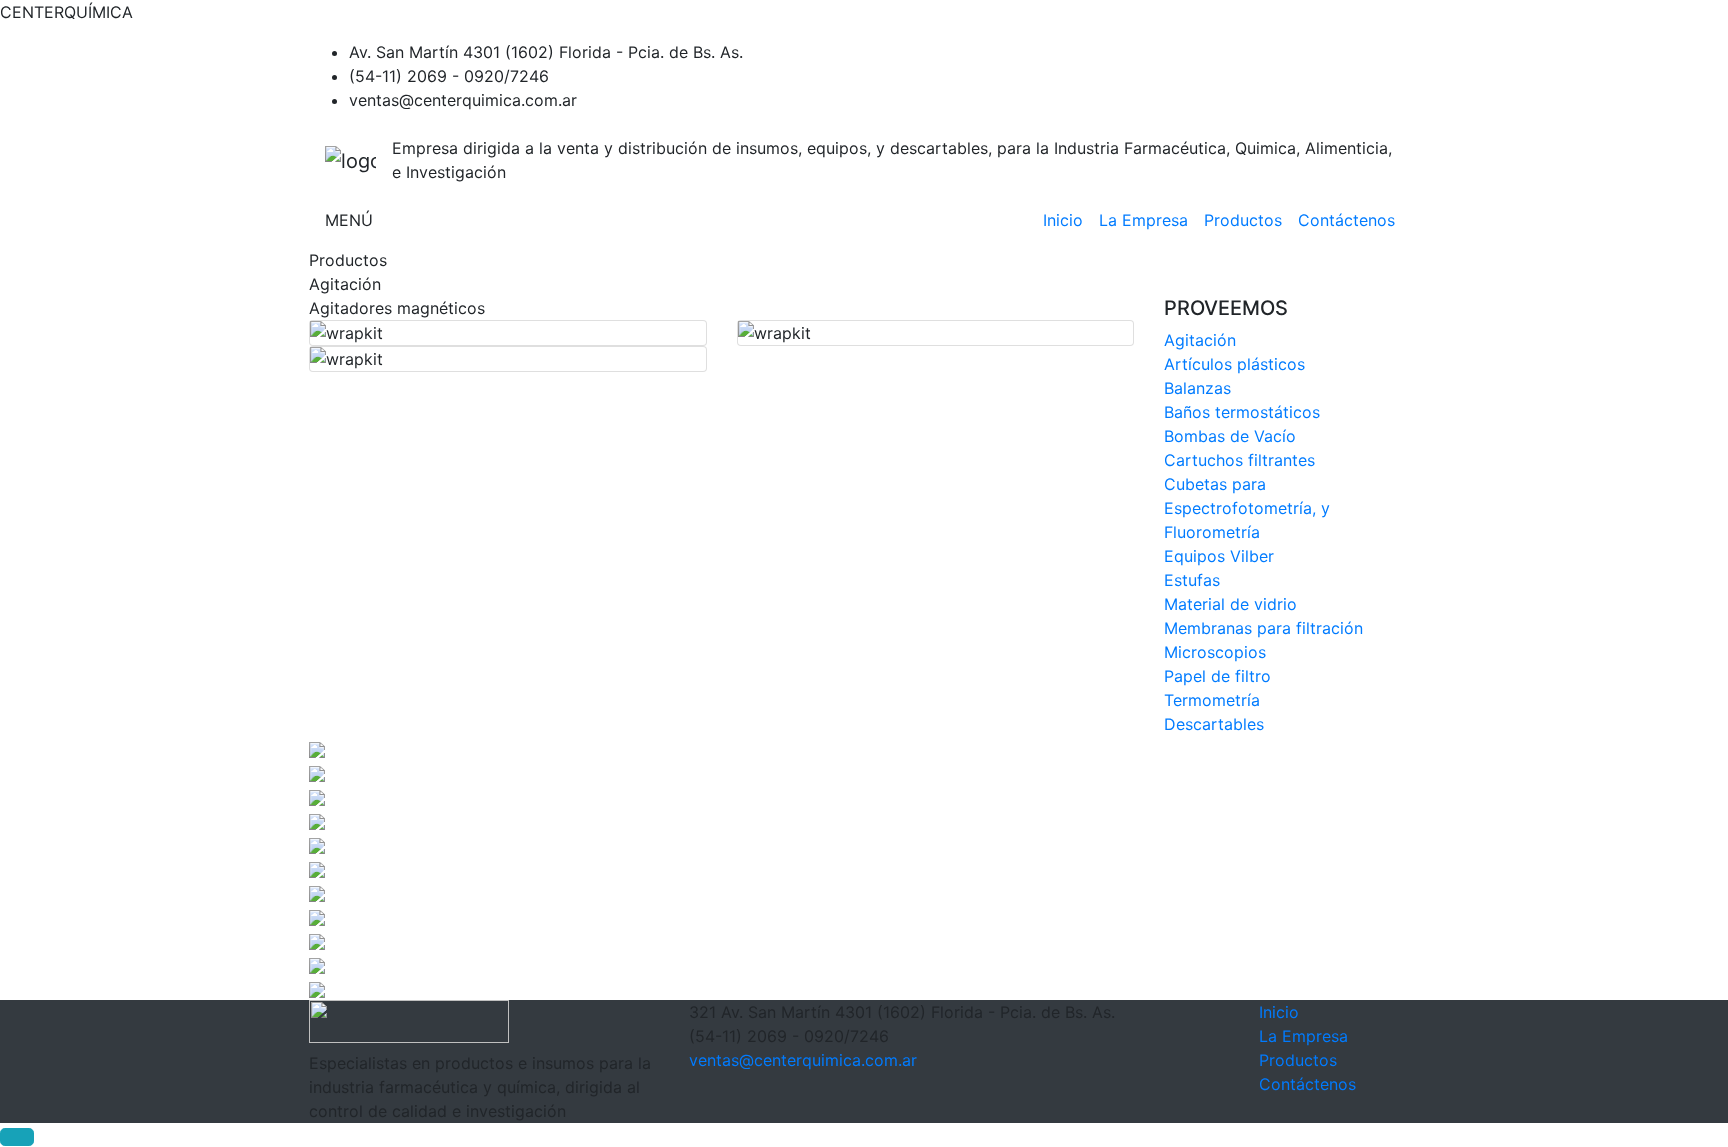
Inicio (1063, 220)
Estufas (1192, 580)
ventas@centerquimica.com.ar (803, 1060)
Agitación (1200, 340)
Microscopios (1215, 652)
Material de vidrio (1230, 604)
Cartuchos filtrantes (1239, 460)
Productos (1243, 220)
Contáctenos (1346, 220)
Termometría (1212, 700)
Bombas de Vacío (1230, 436)
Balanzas (1197, 388)
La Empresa (1143, 220)
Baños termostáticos (1242, 412)
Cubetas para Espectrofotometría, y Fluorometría (1247, 508)
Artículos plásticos (1234, 364)
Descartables (1214, 724)
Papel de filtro (1217, 676)
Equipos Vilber (1219, 556)
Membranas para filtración (1263, 628)
